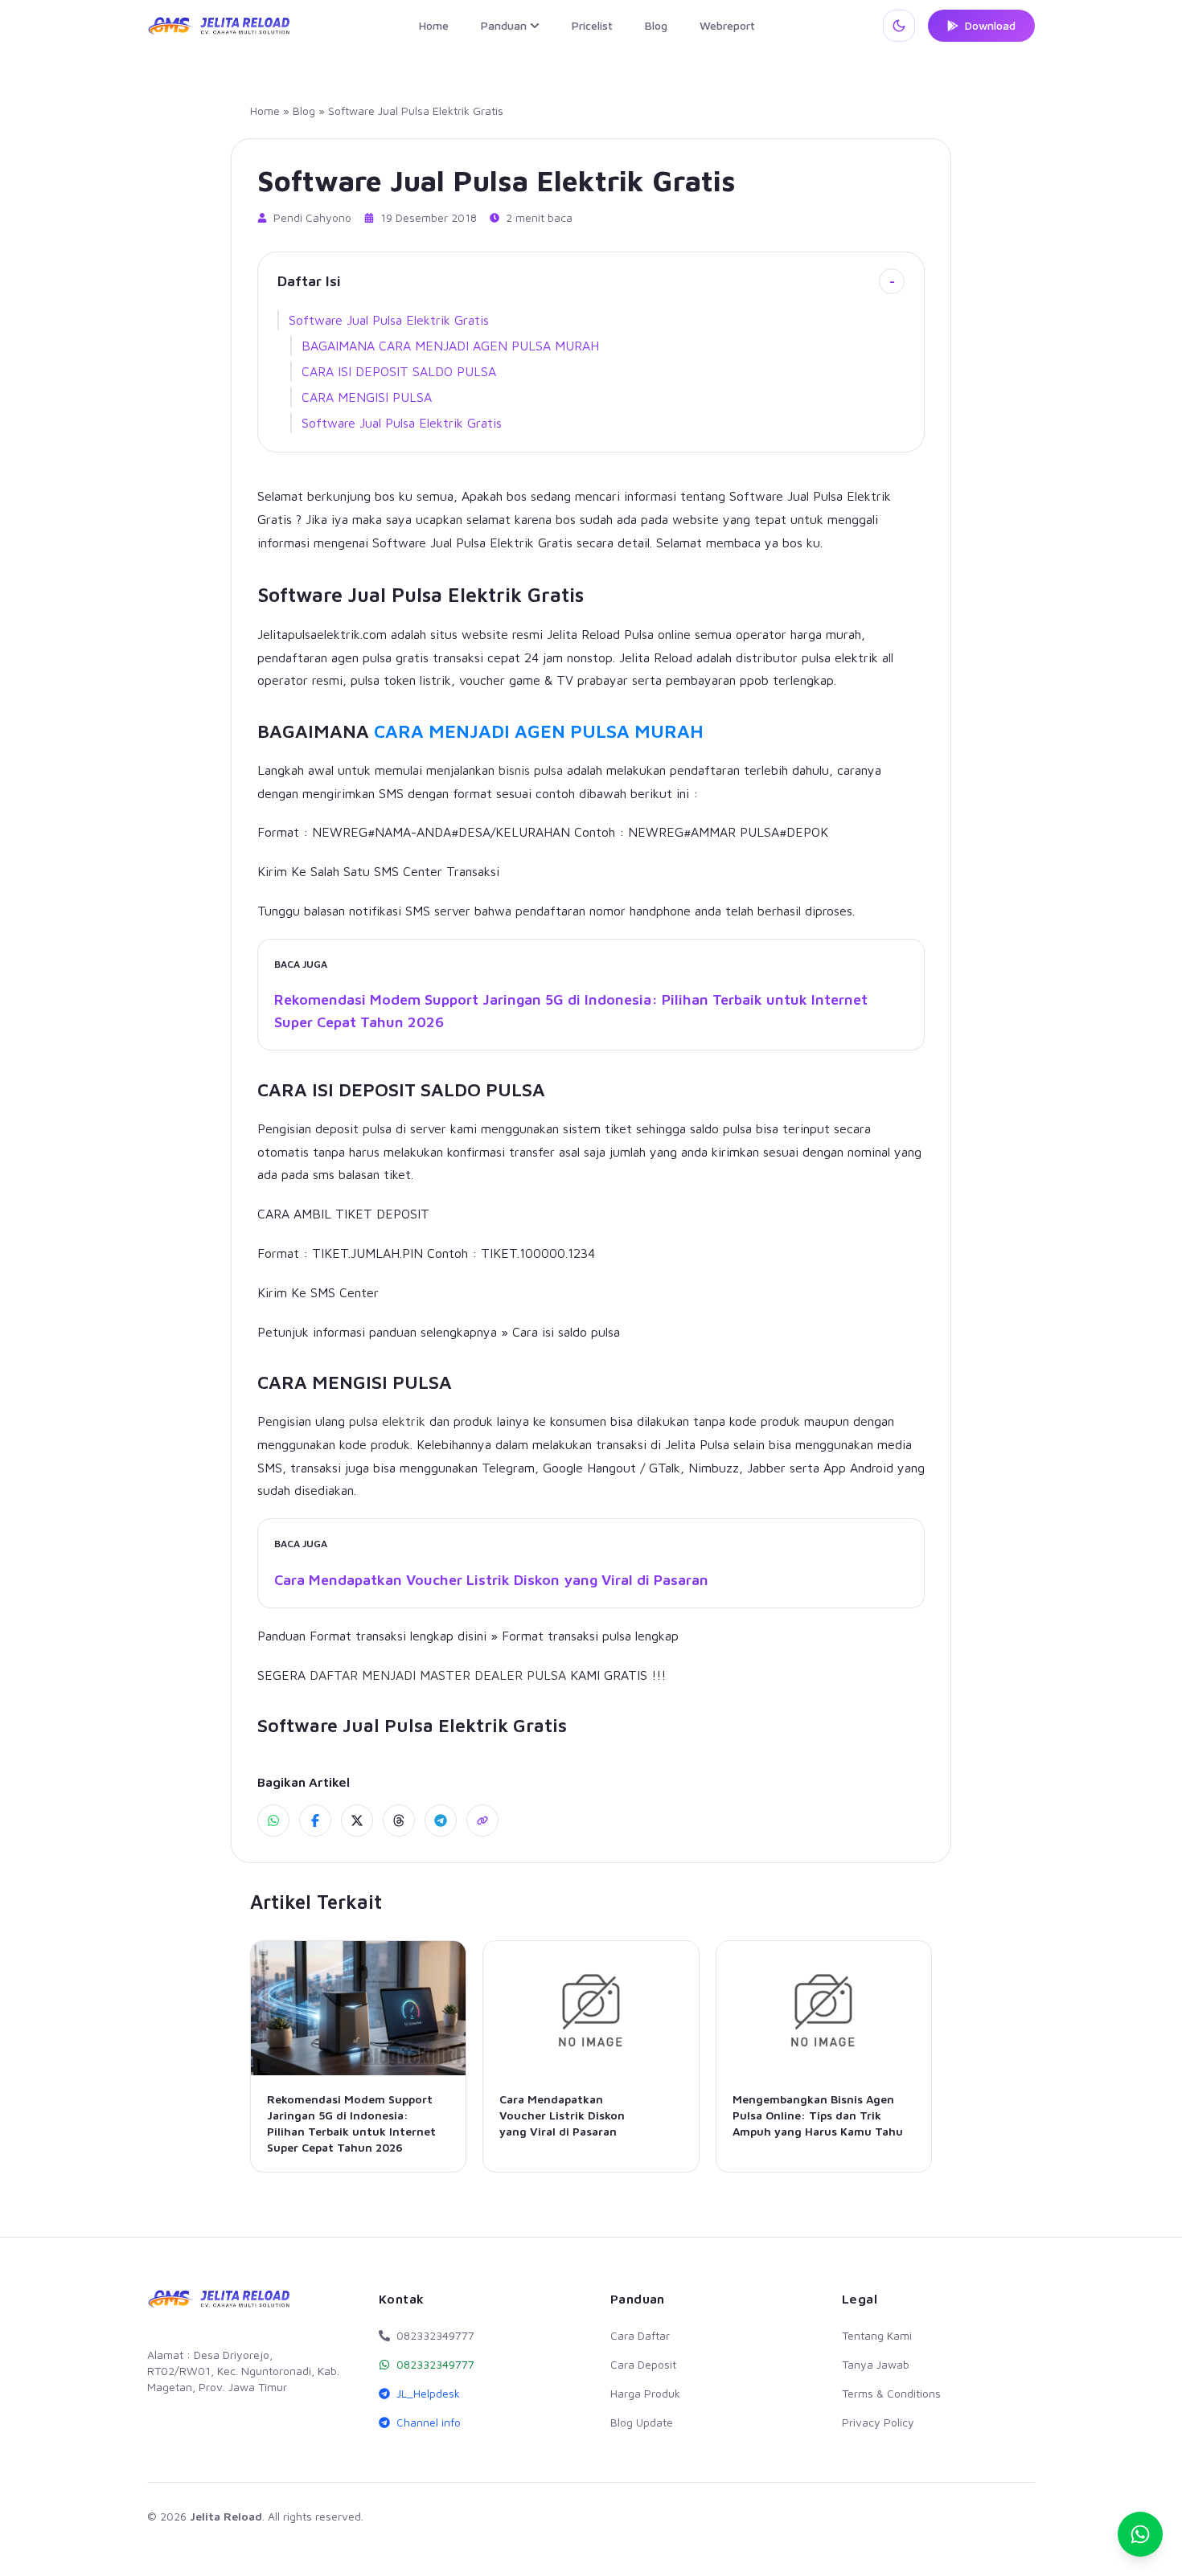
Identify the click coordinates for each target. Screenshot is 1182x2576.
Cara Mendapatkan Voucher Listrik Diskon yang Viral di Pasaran (491, 1580)
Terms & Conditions (891, 2393)
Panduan (504, 25)
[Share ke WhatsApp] (273, 1820)
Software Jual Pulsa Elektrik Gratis (389, 320)
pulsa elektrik (387, 1421)
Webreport (727, 25)
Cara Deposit (643, 2364)
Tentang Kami (877, 2335)
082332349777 (435, 2364)
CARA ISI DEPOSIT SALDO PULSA (399, 371)
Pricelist (592, 25)
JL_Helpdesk (428, 2393)
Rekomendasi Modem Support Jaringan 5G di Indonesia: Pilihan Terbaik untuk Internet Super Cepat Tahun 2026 (571, 1011)
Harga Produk (645, 2393)
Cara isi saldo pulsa (566, 1332)
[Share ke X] (357, 1820)
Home (434, 25)
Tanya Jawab (876, 2364)
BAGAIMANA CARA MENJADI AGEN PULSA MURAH (450, 346)
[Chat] (1140, 2534)
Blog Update (642, 2422)
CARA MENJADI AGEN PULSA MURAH (539, 731)
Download (990, 25)
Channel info (429, 2422)
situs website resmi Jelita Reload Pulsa (542, 634)
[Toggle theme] (899, 26)
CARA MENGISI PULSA (367, 397)
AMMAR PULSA (735, 832)
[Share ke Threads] (399, 1820)
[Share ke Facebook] (315, 1820)
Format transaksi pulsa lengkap (590, 1636)
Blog (656, 25)
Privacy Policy (878, 2422)
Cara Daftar (640, 2335)
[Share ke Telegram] (441, 1820)
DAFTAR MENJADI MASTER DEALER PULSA (438, 1675)
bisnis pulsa (531, 770)
